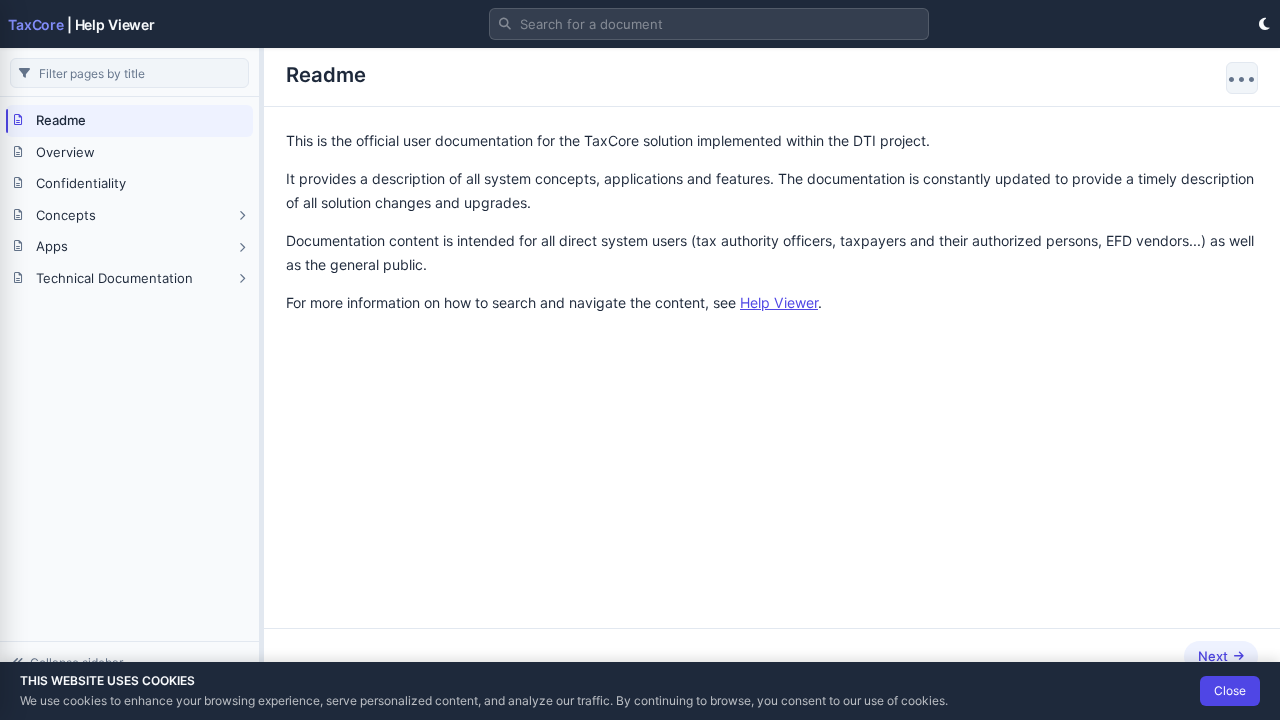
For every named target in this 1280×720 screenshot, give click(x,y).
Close (1230, 690)
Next (1213, 656)
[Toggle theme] (1264, 24)
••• (1242, 78)
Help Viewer (779, 302)
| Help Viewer (81, 24)
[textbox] (709, 24)
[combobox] (709, 24)
